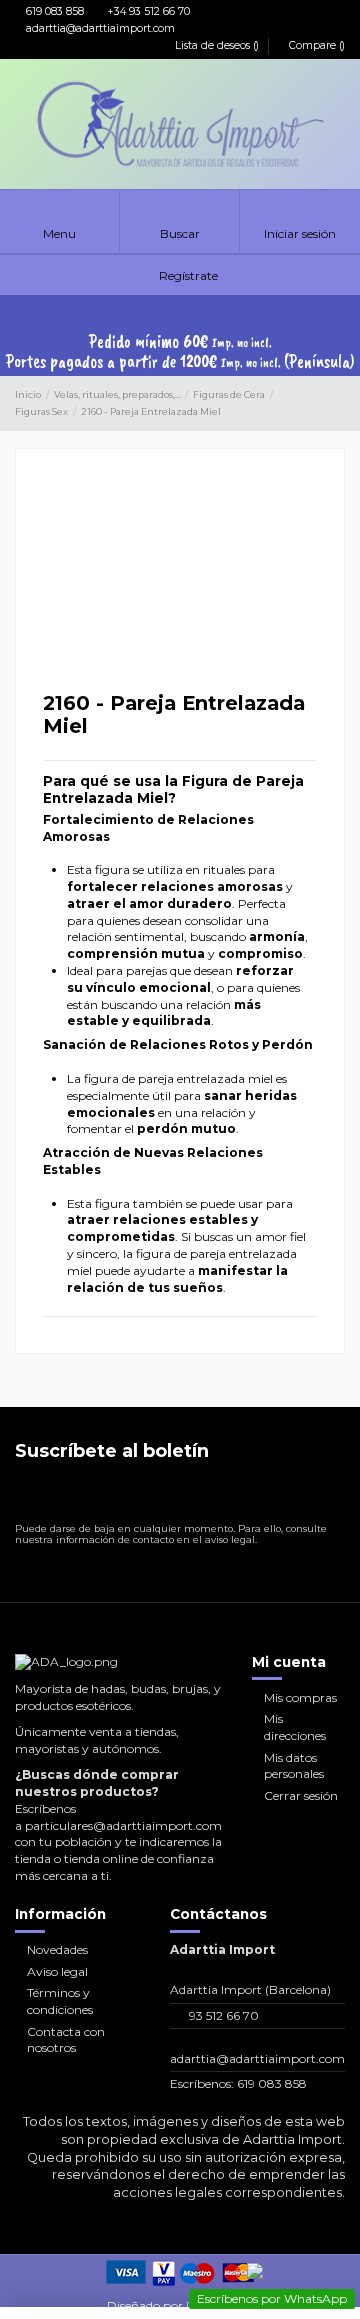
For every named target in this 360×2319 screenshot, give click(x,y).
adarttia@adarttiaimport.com (99, 28)
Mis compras (300, 1697)
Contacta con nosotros (66, 2040)
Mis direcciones (295, 1727)
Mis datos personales (294, 1766)
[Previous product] (321, 404)
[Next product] (338, 404)
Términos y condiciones (60, 2001)
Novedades (57, 1949)
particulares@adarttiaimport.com (123, 1825)
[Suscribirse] (328, 1496)
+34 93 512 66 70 (147, 11)
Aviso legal (57, 1971)
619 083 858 (53, 11)
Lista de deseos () (217, 45)
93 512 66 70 (224, 2015)
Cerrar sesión (301, 1795)
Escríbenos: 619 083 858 (238, 2083)
